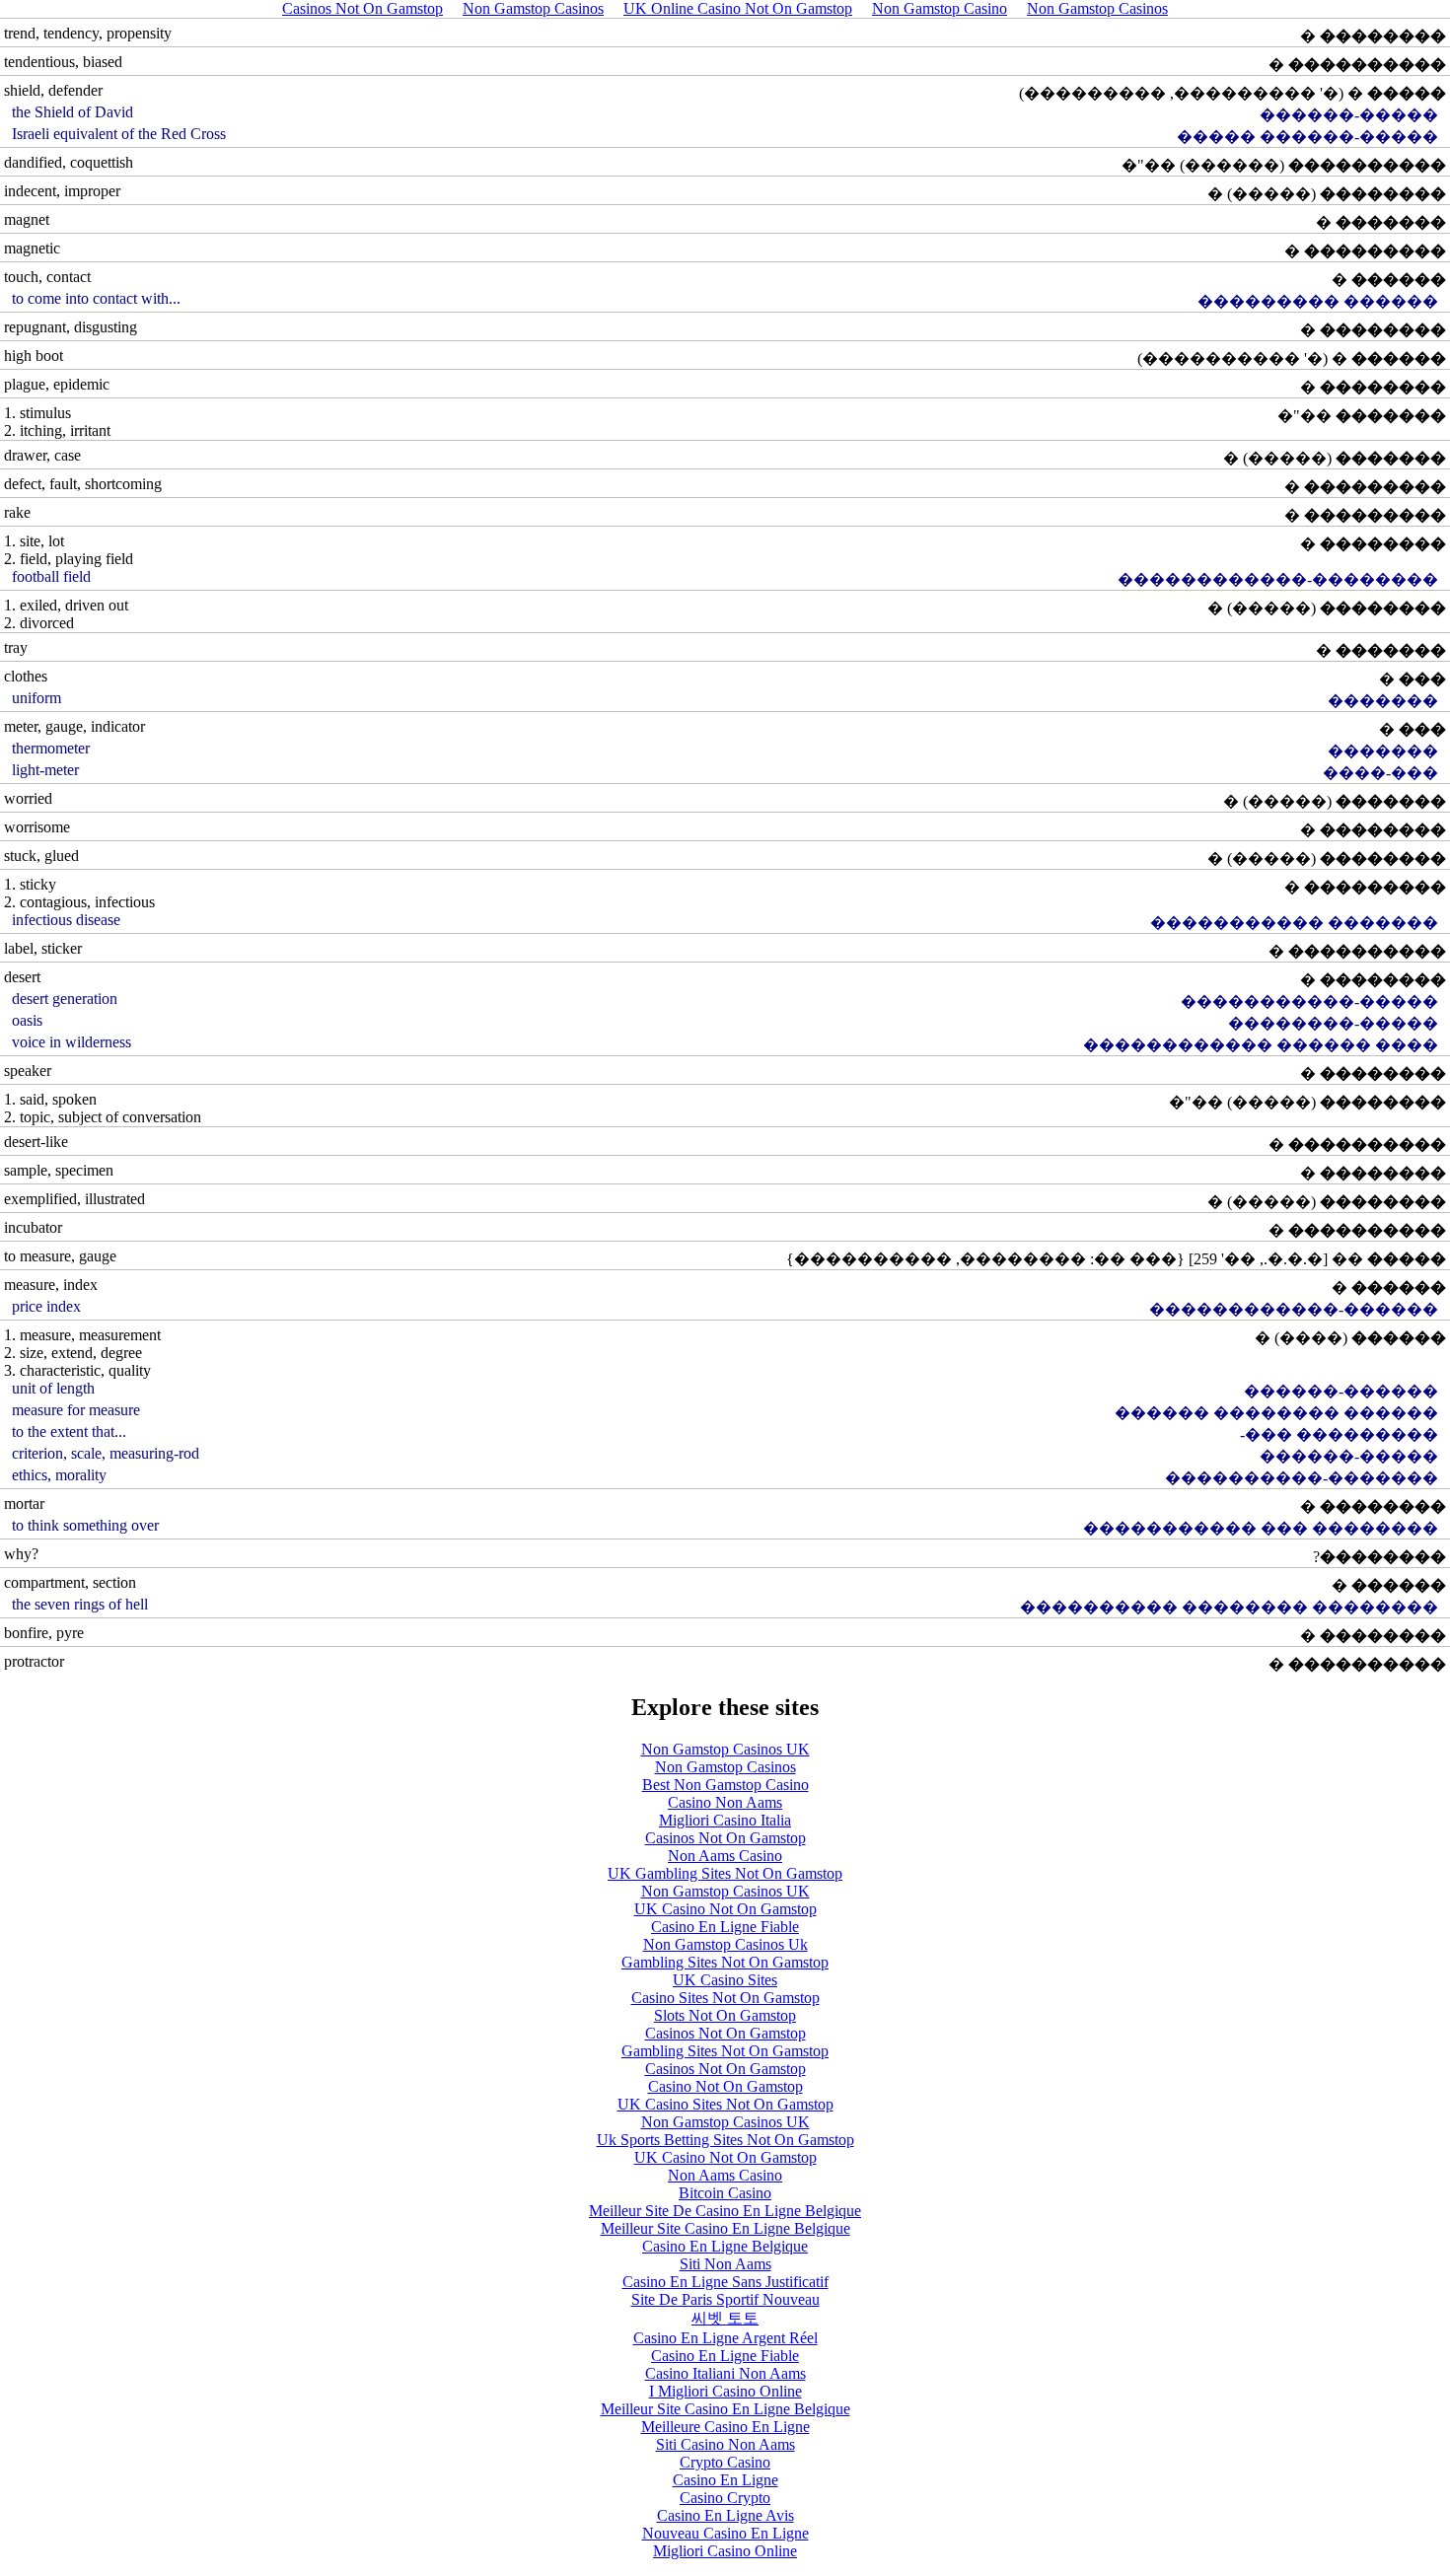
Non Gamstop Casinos (725, 1767)
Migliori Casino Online (725, 2551)
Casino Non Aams (725, 1802)
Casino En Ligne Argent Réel (725, 2338)
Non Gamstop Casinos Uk (725, 1944)
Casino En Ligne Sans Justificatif (725, 2282)
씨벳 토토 (725, 2318)
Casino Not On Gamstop (725, 2086)
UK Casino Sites (725, 1980)
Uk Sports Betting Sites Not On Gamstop (725, 2140)
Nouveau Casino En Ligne (725, 2533)
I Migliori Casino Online (725, 2391)
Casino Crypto (725, 2498)
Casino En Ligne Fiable (725, 1927)
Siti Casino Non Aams (725, 2444)
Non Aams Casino (725, 1856)
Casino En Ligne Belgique (725, 2246)
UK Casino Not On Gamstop (725, 1909)
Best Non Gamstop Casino (725, 1785)
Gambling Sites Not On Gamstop (725, 1962)
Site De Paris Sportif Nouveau (725, 2299)
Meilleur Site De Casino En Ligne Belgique (725, 2211)
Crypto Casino (725, 2462)
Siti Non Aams (725, 2264)
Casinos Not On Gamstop (725, 1838)
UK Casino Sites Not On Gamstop (725, 2104)
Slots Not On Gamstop (725, 2015)
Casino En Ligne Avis (725, 2515)
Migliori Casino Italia (725, 1820)
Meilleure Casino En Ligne (725, 2427)
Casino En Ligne (725, 2480)
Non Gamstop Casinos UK (725, 1749)
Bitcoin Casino (725, 2193)
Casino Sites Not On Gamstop (725, 1998)
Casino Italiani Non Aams (725, 2373)
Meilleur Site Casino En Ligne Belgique (725, 2228)
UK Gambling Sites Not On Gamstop (725, 1873)
